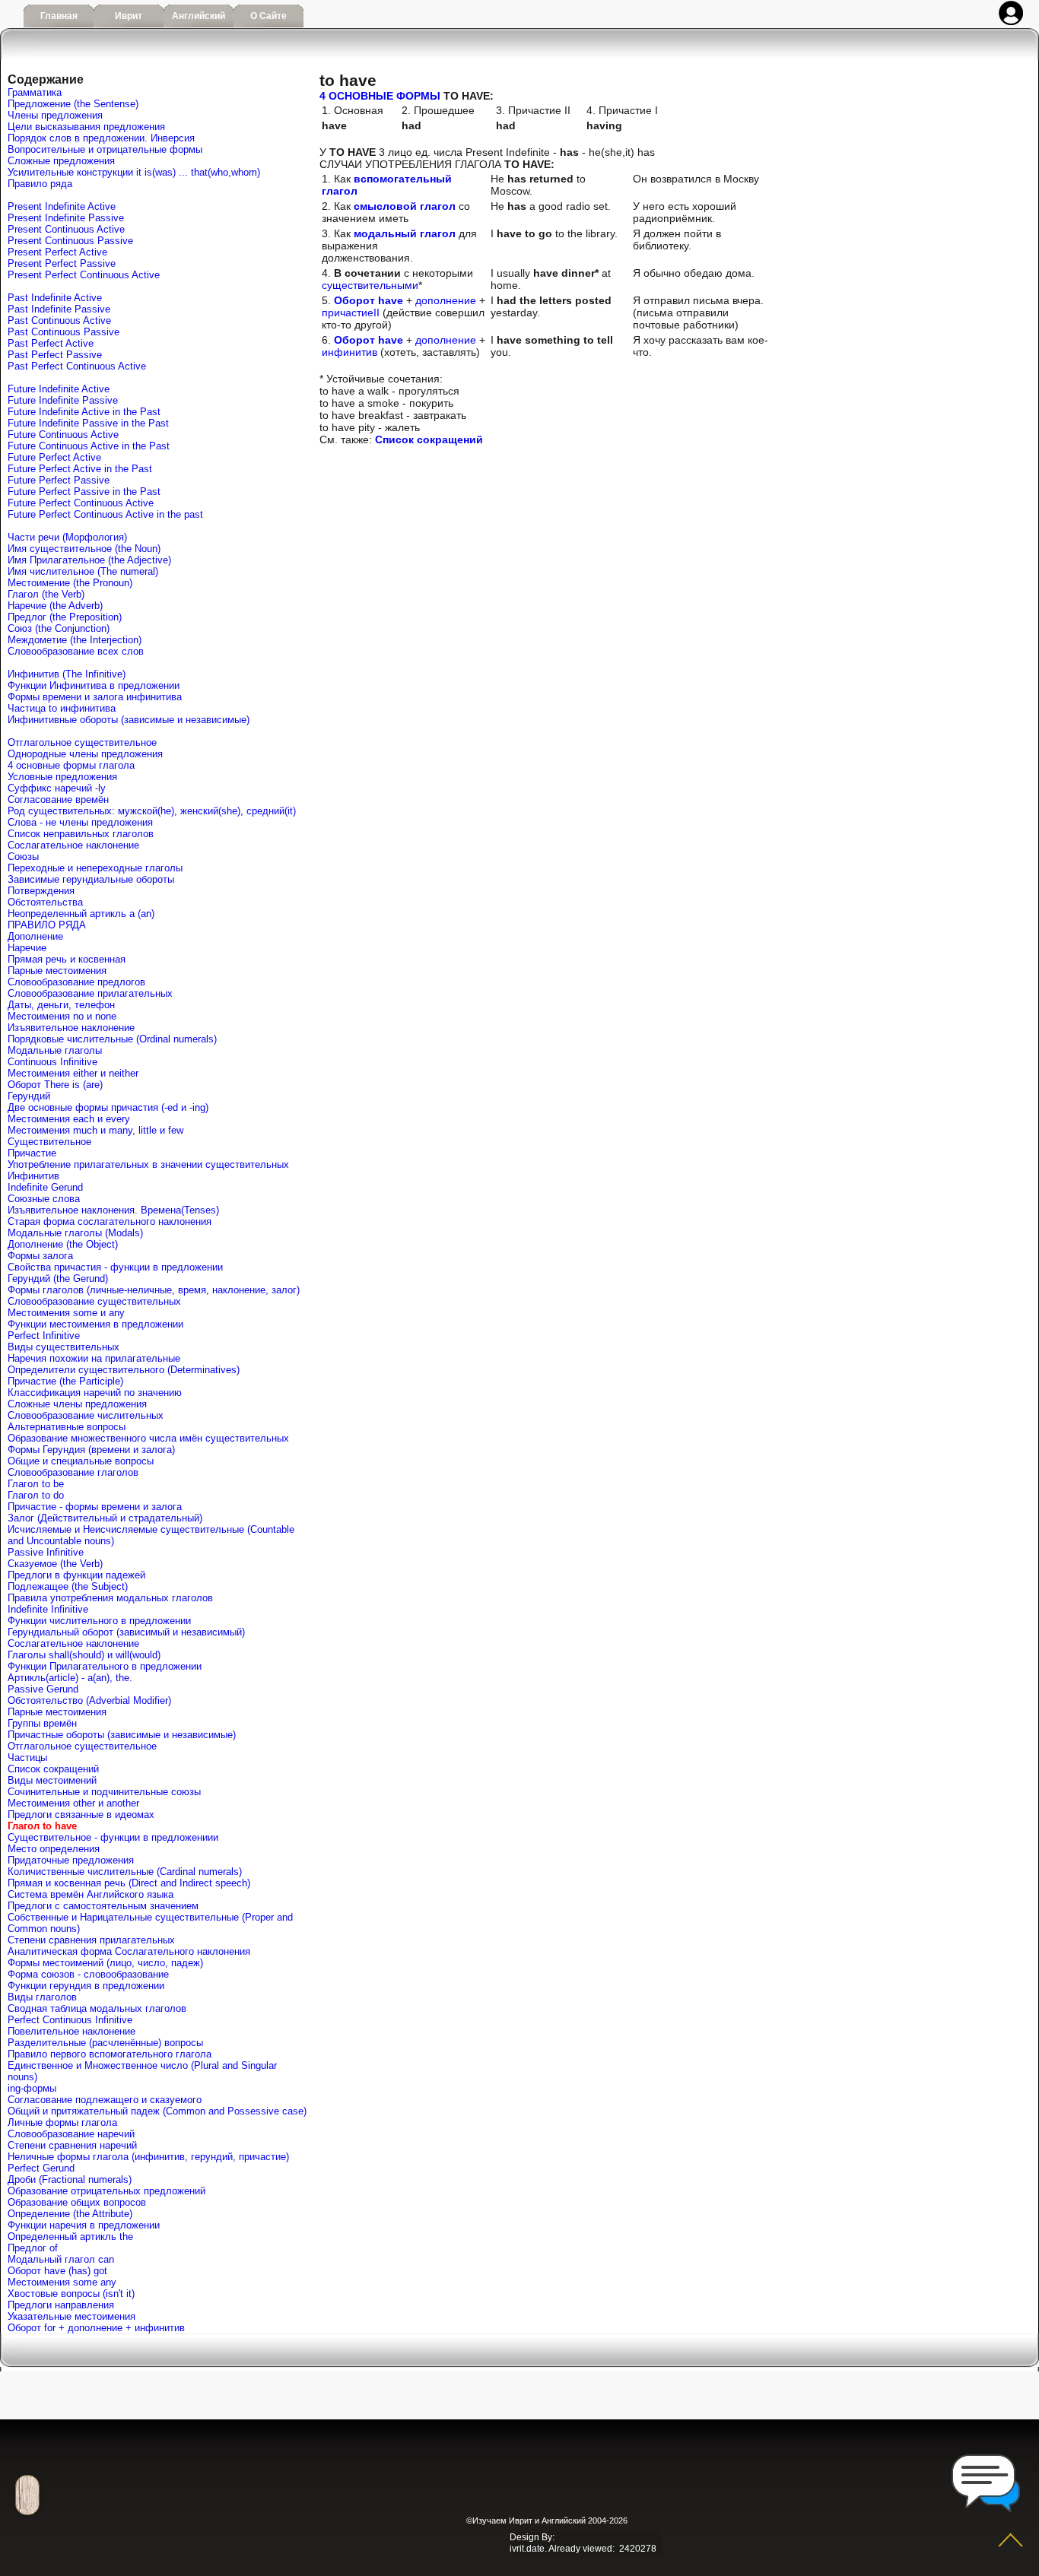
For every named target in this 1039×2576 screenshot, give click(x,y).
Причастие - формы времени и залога (95, 1507)
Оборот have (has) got (57, 2271)
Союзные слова (44, 1199)
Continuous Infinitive (52, 1062)
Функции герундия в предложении (86, 1986)
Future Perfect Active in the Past (80, 469)
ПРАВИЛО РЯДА (47, 925)
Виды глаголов (42, 1997)
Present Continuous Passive (70, 241)
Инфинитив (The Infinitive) (67, 674)
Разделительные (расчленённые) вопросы (105, 2043)
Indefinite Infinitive (48, 1609)
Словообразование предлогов (76, 982)
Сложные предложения (61, 161)
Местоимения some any (62, 2282)
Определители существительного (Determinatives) (124, 1370)
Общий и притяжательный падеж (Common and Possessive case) (157, 2111)
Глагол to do (36, 1495)
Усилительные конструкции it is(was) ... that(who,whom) (134, 172)
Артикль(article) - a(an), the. (70, 1678)
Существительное (49, 1142)
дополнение (446, 300)
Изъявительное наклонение (71, 1028)
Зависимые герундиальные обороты (91, 879)
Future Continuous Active (63, 435)
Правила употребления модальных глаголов (110, 1598)
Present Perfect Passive (62, 263)
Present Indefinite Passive (66, 218)
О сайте (268, 16)
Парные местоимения (57, 971)
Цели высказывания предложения (86, 127)
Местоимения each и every (69, 1119)
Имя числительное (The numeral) (83, 571)
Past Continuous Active (59, 320)
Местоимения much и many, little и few (95, 1130)
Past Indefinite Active (55, 298)
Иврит (129, 16)
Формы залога (40, 1256)
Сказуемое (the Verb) (55, 1564)
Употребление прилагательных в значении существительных (148, 1164)
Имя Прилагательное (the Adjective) (89, 560)
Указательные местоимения (71, 2316)
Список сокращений (53, 1769)
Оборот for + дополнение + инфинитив (96, 2328)
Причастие (32, 1153)
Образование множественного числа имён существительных (148, 1438)
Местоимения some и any (66, 1313)
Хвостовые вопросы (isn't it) (71, 2294)
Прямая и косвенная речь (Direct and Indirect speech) (129, 1883)
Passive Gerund (43, 1689)
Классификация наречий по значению (95, 1393)
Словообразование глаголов (73, 1472)
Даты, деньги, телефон (61, 1005)
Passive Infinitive (46, 1552)
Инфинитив (33, 1176)
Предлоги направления (61, 2305)
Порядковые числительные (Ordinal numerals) (112, 1039)
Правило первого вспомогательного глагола (110, 2054)
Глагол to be (36, 1484)
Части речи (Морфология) (67, 537)
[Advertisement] (508, 2485)
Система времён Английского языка (91, 1894)
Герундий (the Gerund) (58, 1278)
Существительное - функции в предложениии (113, 1837)
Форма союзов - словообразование (88, 1974)
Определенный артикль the (70, 2237)
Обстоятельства (45, 902)
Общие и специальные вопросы (81, 1461)
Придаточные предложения (71, 1860)
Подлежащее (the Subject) (68, 1586)
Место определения (54, 1849)
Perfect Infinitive (44, 1336)
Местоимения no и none (62, 1016)
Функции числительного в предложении (99, 1621)
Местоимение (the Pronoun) (70, 583)
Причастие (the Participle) (65, 1381)
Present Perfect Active (57, 252)
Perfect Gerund (41, 2168)
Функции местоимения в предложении (95, 1324)
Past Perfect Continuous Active (77, 366)
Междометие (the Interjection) (75, 640)
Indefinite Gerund (45, 1187)
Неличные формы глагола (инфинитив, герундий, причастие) (148, 2157)
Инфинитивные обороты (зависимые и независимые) (129, 720)
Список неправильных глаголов (81, 834)
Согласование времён (58, 799)
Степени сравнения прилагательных (91, 1940)
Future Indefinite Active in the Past (84, 412)
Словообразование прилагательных (90, 993)
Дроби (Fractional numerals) (70, 2179)
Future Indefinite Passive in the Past (88, 423)
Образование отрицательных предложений (106, 2191)
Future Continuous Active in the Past (89, 446)
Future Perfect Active (54, 457)
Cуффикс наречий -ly (57, 788)
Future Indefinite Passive (63, 400)
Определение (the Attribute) (70, 2214)
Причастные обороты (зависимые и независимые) (122, 1735)
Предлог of (33, 2248)
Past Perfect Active (51, 343)
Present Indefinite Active (62, 206)
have (391, 340)
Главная (59, 16)
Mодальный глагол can (61, 2259)
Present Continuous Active (66, 229)
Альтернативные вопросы (67, 1427)
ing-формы (32, 2088)
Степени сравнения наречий (72, 2145)
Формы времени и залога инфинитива (95, 697)
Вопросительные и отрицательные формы (105, 149)
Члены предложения (55, 115)
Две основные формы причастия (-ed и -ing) (108, 1107)
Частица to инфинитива (62, 708)
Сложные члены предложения (77, 1404)
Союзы (23, 857)
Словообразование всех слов (76, 651)
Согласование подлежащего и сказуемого (105, 2100)
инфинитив (350, 352)
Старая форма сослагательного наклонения (110, 1221)
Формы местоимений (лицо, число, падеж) (105, 1963)
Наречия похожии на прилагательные (94, 1358)
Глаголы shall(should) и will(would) (84, 1655)
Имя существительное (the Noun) (84, 549)
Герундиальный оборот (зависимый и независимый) (126, 1632)
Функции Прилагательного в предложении (105, 1666)
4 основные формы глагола (71, 765)
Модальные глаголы (55, 1050)
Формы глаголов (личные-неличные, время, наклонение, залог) (154, 1290)
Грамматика (35, 92)
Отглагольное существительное (82, 742)
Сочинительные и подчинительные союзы (104, 1792)
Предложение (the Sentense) (73, 104)
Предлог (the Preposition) (65, 617)
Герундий (29, 1096)
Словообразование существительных (94, 1301)
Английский (199, 16)
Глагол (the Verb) (46, 594)
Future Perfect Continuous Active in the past (105, 514)
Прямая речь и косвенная (67, 959)
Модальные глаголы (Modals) (75, 1233)
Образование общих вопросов (77, 2202)
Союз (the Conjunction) (59, 628)
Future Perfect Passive (59, 480)
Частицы (27, 1758)
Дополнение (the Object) (63, 1244)
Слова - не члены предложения (80, 822)
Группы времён (42, 1723)
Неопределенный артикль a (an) (81, 914)
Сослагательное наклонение (73, 845)
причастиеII (351, 312)
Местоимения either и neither (73, 1073)
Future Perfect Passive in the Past (84, 492)
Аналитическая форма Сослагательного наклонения (129, 1951)
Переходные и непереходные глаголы (95, 868)
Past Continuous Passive (64, 332)
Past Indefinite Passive (59, 309)
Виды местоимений (52, 1780)
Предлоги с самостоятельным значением (103, 1906)
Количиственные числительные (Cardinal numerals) (125, 1872)
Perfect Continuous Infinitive (70, 2020)
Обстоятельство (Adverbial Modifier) (89, 1700)
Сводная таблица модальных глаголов (97, 2008)
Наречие (27, 948)
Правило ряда (40, 184)
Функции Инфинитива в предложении (94, 685)
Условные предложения (62, 777)
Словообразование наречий (71, 2134)
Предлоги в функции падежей (76, 1575)
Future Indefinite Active (59, 389)
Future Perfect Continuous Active (81, 503)
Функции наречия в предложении (84, 2225)
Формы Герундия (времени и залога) (91, 1450)
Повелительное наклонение (71, 2031)
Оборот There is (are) (55, 1085)
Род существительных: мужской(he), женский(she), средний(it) (152, 811)
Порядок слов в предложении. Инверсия (101, 138)
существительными (370, 285)
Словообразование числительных (86, 1415)
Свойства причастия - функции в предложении (115, 1267)
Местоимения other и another (73, 1803)
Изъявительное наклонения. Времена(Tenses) (113, 1210)
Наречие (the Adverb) (55, 606)
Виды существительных (64, 1347)
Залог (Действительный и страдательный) (105, 1518)
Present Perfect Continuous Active (84, 275)
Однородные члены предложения (85, 754)
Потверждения (41, 891)
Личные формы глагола (62, 2122)
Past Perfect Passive (55, 355)
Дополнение (35, 936)
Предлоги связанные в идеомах (81, 1815)
